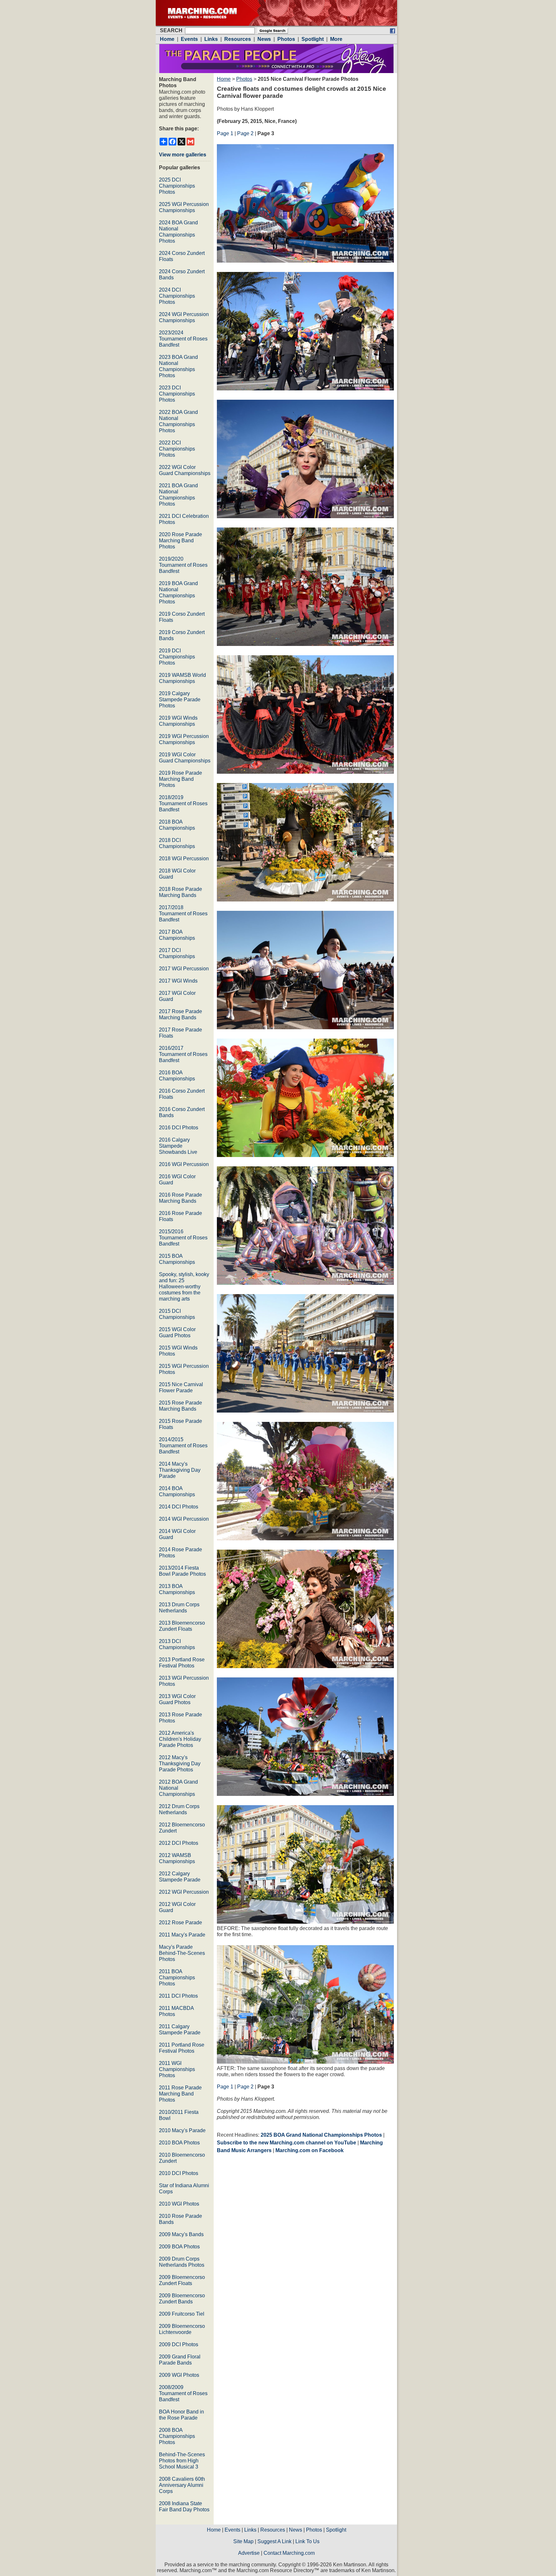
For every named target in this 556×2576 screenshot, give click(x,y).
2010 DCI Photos (179, 2173)
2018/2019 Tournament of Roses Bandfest (183, 803)
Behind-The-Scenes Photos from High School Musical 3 (182, 2461)
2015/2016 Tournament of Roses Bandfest (183, 1238)
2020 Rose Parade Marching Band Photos (181, 541)
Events (232, 2530)
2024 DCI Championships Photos (177, 296)
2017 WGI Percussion (184, 969)
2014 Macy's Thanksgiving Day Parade (180, 1470)
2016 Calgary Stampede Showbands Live (178, 1146)
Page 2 (245, 133)
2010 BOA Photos (179, 2143)
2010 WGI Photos (179, 2204)
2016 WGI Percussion (184, 1164)
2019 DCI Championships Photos (177, 657)
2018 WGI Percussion (184, 859)
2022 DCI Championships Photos (177, 449)
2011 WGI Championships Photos (177, 2069)
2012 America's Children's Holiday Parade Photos (180, 1739)
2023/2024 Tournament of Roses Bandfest (183, 339)
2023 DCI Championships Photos (177, 394)
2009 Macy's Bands (181, 2234)
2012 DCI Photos (179, 1843)
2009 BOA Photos (179, 2247)
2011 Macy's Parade (182, 1935)
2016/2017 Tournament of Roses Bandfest (183, 1054)
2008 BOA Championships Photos (177, 2436)
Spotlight (336, 2530)
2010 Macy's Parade (182, 2130)
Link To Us (307, 2541)
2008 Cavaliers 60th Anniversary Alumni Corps (182, 2485)
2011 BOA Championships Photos (177, 1978)
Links (250, 2530)
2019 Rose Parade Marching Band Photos (181, 779)
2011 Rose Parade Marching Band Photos (180, 2094)
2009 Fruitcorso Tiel (182, 2314)
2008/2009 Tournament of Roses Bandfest (183, 2393)
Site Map (243, 2541)
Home (224, 79)
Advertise (249, 2553)
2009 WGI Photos (179, 2375)
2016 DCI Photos (179, 1128)
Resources (273, 2530)
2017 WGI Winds (178, 981)
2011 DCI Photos (178, 1996)
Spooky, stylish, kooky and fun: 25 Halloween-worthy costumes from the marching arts (184, 1287)
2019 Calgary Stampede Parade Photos (180, 700)
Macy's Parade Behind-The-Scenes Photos (182, 1953)
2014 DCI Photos (179, 1507)
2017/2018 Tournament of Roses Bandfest (183, 914)
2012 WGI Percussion (184, 1892)
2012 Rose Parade (181, 1923)
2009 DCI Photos (179, 2344)
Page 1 (225, 133)
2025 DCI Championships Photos (177, 186)
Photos (244, 79)
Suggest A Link (274, 2541)
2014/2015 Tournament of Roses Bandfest (183, 1446)
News (296, 2530)
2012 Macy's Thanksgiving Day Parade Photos (180, 1764)
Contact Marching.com (289, 2553)
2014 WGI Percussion (184, 1519)
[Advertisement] (271, 2215)
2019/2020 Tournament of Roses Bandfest (183, 565)
